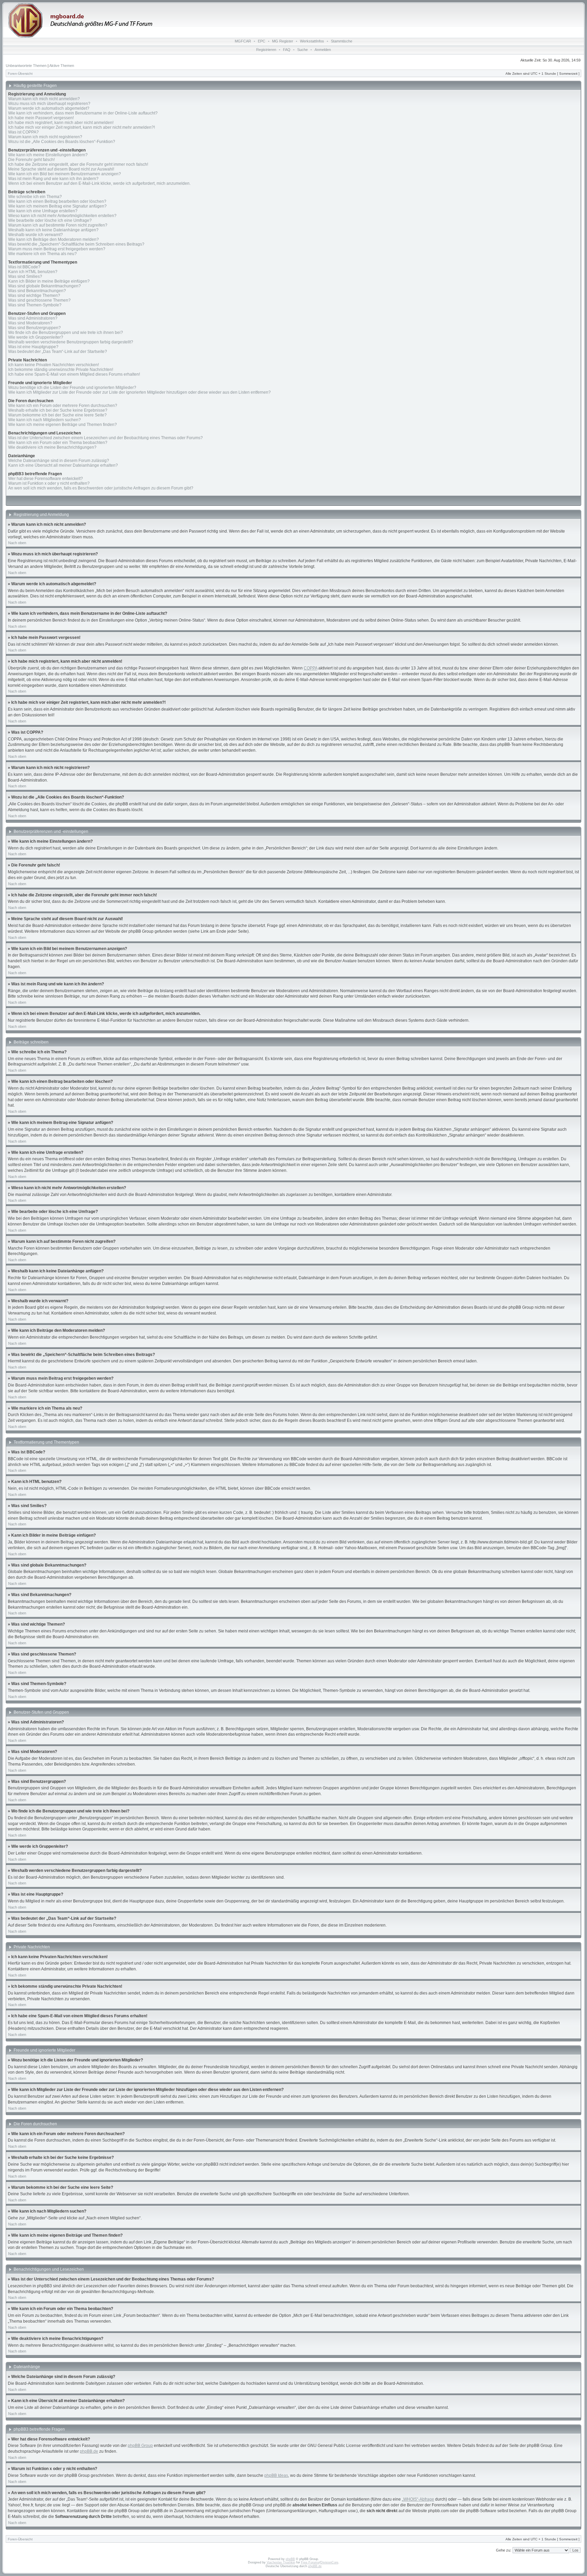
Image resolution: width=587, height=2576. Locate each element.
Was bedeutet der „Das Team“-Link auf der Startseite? (58, 352)
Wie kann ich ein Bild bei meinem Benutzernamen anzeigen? (65, 174)
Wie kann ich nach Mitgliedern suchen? (45, 420)
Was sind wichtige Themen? (34, 296)
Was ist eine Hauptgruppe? (33, 347)
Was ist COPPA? (23, 132)
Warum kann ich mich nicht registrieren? (45, 137)
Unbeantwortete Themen (26, 66)
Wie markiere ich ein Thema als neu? (42, 254)
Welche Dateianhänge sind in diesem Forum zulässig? (59, 461)
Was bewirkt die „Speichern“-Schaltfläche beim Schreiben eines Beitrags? (76, 244)
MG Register (283, 41)
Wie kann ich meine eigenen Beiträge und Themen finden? (63, 425)
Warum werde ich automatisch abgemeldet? (49, 108)
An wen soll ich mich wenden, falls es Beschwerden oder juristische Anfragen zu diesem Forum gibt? (101, 488)
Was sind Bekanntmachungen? (37, 291)
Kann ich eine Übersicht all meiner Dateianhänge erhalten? (63, 465)
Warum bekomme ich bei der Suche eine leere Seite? (57, 415)
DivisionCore (329, 2562)
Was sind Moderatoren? (30, 323)
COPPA (310, 668)
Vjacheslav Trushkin (281, 2562)
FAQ (287, 50)
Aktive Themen (62, 66)
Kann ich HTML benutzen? (33, 272)
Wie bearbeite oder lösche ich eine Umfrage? (50, 220)
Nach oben (17, 543)
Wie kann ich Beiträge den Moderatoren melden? (54, 239)
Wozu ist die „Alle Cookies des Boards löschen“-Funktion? (62, 142)
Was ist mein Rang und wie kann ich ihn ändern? (53, 179)
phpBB (290, 2559)
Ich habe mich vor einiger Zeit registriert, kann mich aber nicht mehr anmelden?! (82, 127)
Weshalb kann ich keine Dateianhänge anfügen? (53, 230)
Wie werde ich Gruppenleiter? (36, 337)
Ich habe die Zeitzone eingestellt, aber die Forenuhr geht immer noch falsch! (78, 164)
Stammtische (342, 41)
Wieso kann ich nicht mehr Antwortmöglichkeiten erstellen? (62, 216)
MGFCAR (243, 41)
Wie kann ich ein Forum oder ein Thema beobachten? (58, 443)
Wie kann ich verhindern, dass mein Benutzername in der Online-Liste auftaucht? (83, 113)
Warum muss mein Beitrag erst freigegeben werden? (57, 249)
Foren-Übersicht (20, 74)
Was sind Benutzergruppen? (34, 328)
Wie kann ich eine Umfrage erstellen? (43, 211)
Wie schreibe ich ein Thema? (35, 197)
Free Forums (310, 2562)
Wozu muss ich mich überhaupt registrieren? (49, 104)
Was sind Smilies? (25, 276)
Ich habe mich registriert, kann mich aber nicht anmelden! (61, 123)
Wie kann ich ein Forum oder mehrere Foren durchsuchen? (63, 406)
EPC (262, 41)
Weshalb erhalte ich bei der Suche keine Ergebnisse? (58, 410)
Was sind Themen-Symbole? (35, 305)
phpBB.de (89, 2451)
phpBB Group (140, 2446)
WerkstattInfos (312, 41)
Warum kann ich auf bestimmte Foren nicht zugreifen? (58, 225)
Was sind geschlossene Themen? (39, 300)
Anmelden (323, 50)
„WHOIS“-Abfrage (418, 2499)
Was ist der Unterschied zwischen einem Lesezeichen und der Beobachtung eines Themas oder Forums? (105, 438)
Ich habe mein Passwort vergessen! (41, 118)
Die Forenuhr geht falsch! (31, 160)
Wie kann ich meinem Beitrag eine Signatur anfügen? (57, 206)
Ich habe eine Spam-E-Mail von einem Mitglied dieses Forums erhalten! (74, 374)
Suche (303, 50)
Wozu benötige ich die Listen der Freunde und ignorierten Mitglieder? (72, 388)
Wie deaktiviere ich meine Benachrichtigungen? (52, 447)
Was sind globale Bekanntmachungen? (45, 286)
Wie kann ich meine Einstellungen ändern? (48, 155)
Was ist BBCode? (24, 267)
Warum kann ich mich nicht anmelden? (44, 99)
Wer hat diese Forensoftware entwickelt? (46, 479)
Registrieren (266, 50)
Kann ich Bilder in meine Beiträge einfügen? (49, 281)
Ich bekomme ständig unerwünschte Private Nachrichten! (61, 370)
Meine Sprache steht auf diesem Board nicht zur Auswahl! (61, 169)
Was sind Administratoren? (33, 318)
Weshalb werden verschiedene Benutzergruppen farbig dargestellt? (71, 342)
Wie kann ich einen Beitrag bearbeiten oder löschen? (57, 201)
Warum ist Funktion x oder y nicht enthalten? (49, 483)
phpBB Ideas (276, 2475)
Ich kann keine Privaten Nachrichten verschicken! (54, 365)
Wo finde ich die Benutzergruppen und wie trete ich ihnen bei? (66, 333)
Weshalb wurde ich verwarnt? (35, 235)
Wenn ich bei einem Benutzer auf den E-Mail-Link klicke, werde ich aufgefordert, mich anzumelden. (99, 183)
